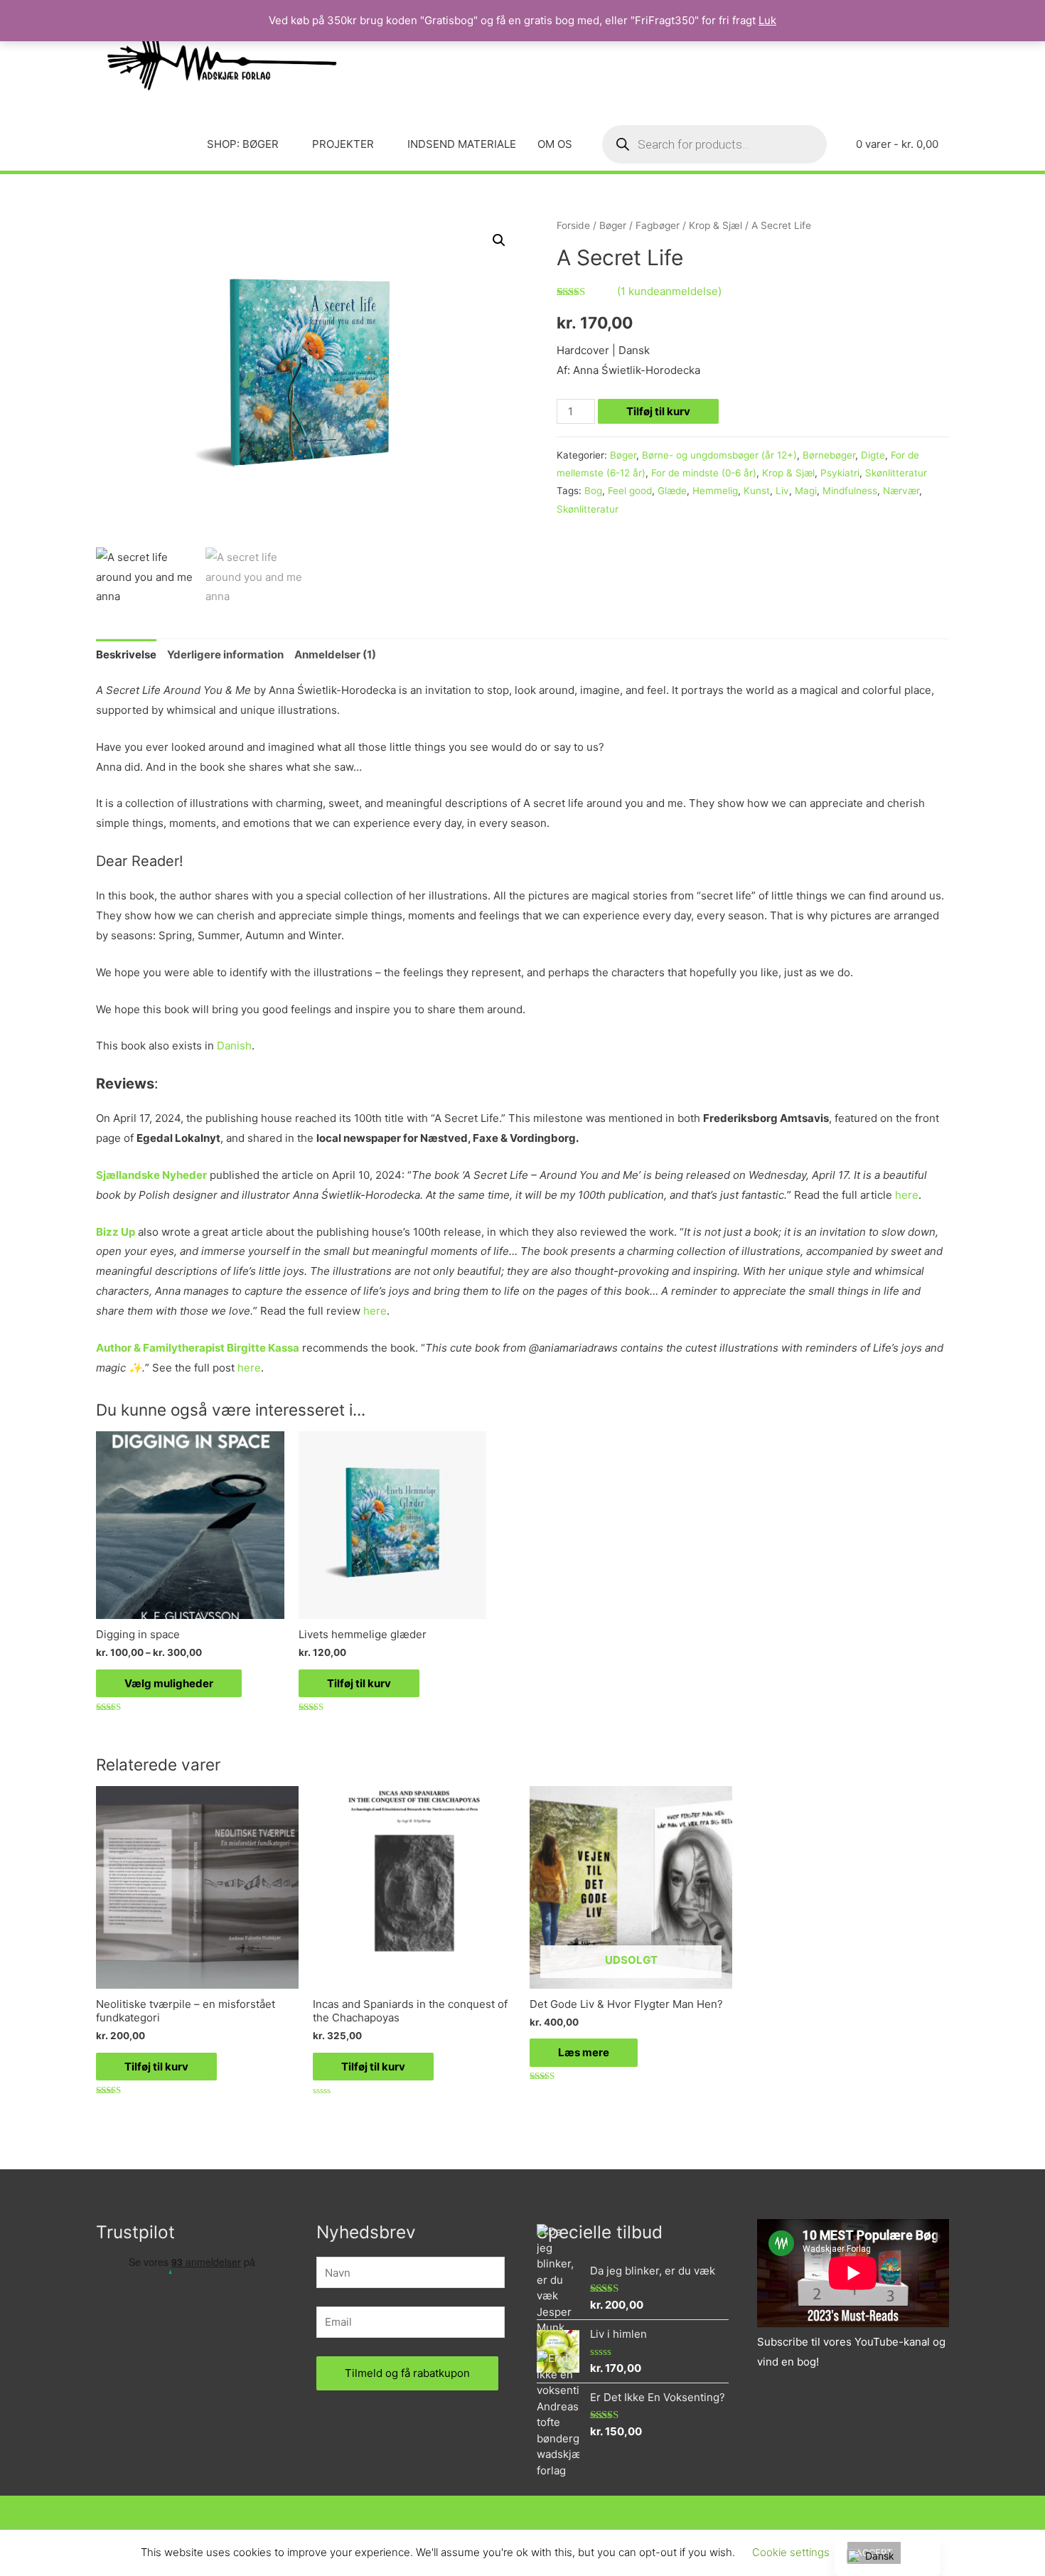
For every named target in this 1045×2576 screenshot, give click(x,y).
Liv (782, 491)
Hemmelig (715, 491)
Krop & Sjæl (716, 225)
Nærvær (901, 491)
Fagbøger (658, 225)
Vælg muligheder (169, 1683)
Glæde (672, 491)
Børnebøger (829, 455)
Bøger (613, 225)
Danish (234, 1046)
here (907, 1195)
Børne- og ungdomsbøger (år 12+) (719, 455)
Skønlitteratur (896, 473)
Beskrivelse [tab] (126, 654)
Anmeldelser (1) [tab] (335, 654)
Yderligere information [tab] (225, 654)
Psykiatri (840, 473)
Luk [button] (767, 20)
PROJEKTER (343, 144)
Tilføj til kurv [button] (359, 1683)
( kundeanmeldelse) (669, 291)
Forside (573, 225)
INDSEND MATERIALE (462, 144)
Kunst (757, 491)
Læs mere (584, 2052)
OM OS (555, 144)
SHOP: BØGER (243, 144)
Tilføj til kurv (658, 411)
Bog (593, 491)
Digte (873, 455)
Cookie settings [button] (791, 2552)
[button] (499, 240)
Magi (806, 491)
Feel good (630, 491)
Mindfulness (850, 491)
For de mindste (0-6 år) (704, 473)
